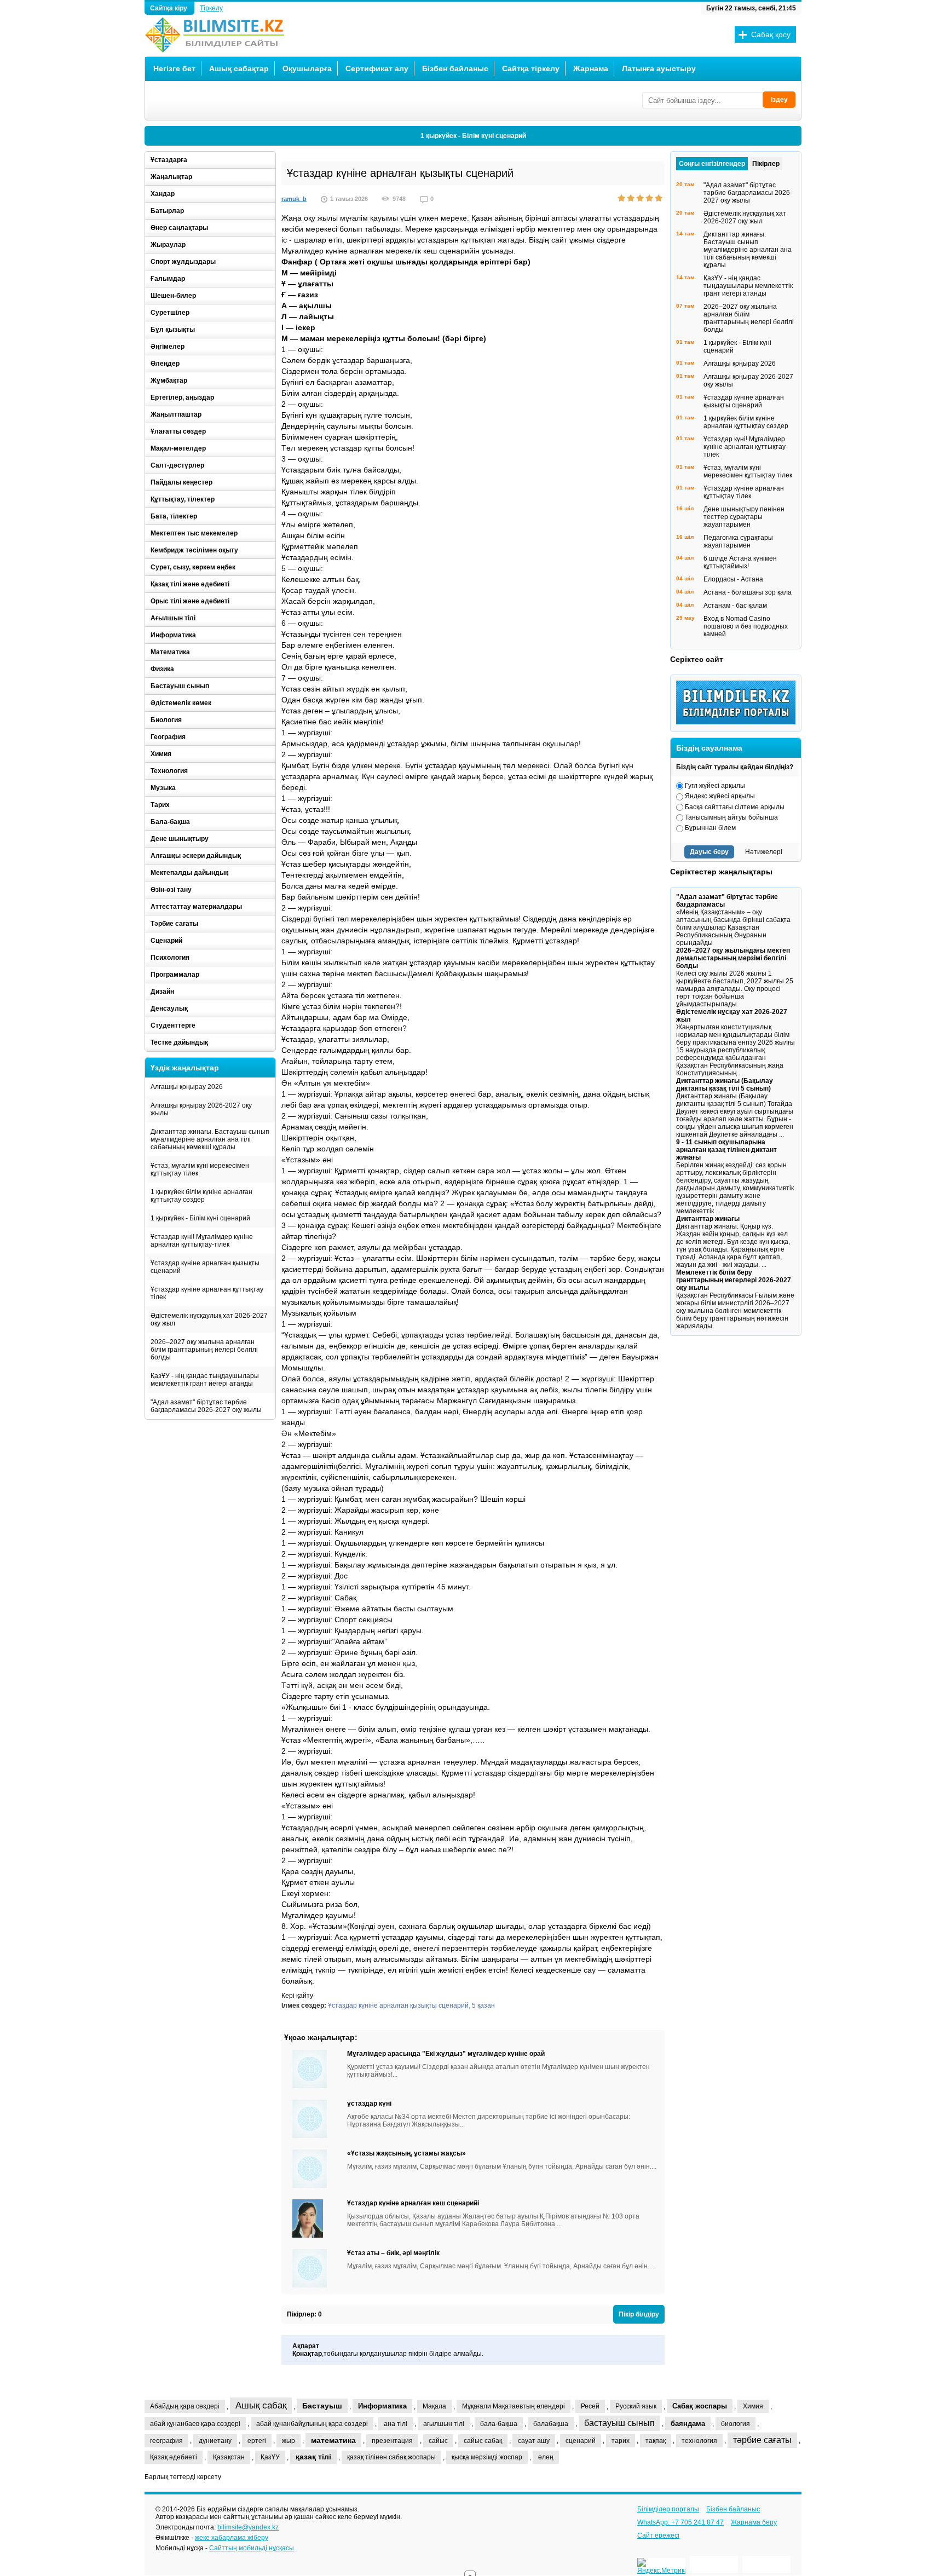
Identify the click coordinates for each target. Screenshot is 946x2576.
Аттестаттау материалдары (196, 907)
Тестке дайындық (179, 1042)
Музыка (163, 788)
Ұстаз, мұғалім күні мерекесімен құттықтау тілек (200, 1169)
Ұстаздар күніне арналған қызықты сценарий (398, 2006)
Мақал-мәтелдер (178, 448)
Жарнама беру (754, 2522)
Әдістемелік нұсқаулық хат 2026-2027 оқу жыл (209, 1319)
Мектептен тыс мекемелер (194, 533)
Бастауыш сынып (180, 686)
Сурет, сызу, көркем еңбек (193, 567)
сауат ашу (534, 2441)
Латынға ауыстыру (659, 68)
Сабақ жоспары (700, 2406)
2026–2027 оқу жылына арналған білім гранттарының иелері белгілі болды (204, 1350)
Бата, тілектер (174, 516)
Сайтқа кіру (169, 8)
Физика (162, 669)
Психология (170, 958)
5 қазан (483, 2006)
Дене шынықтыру (180, 839)
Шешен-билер (173, 296)
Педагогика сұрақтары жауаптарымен (738, 541)
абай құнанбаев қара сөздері (195, 2424)
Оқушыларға (307, 68)
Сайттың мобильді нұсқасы (252, 2548)
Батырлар (167, 211)
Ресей (590, 2406)
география (166, 2441)
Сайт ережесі (658, 2535)
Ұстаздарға (169, 160)
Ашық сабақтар (239, 68)
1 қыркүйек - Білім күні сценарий (473, 136)
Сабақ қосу (771, 34)
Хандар (163, 194)
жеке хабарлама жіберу (232, 2538)
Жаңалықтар (171, 177)
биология (736, 2424)
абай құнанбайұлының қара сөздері (312, 2424)
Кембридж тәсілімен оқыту (194, 550)
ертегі (257, 2441)
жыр (289, 2441)
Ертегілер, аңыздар (182, 397)
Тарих (160, 805)
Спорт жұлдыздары (183, 262)
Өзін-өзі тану (171, 890)
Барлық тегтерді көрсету (183, 2477)
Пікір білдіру (639, 2314)
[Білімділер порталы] (739, 722)
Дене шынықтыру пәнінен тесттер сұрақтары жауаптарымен (744, 517)
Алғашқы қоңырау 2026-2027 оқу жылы (201, 1109)
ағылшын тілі (444, 2424)
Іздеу (779, 100)
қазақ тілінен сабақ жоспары (391, 2457)
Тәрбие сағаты (174, 924)
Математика (170, 652)
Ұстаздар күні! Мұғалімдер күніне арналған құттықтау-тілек (202, 1241)
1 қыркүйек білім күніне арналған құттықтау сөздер (201, 1196)
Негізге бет (174, 68)
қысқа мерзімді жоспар (487, 2457)
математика (333, 2440)
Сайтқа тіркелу (531, 68)
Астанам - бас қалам (735, 606)
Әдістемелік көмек (181, 703)
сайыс (438, 2441)
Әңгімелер (168, 347)
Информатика (173, 635)
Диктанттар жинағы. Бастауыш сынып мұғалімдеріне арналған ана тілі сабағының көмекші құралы (210, 1139)
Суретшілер (170, 313)
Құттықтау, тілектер (183, 499)
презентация (392, 2441)
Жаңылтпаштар (176, 414)
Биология (166, 720)
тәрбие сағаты (762, 2440)
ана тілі (396, 2424)
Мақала (434, 2406)
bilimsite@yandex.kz (248, 2527)
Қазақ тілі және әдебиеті (190, 584)
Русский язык (636, 2406)
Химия (161, 754)
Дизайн (162, 992)
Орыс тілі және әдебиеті (190, 601)
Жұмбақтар (169, 381)
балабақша (551, 2424)
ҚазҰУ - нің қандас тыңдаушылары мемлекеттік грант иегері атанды (205, 1380)
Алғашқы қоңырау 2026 (187, 1087)
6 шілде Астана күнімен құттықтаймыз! (740, 562)
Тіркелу (211, 8)
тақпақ (656, 2441)
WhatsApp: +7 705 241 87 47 (680, 2522)
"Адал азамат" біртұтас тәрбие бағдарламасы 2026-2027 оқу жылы (206, 1406)
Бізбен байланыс (455, 68)
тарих (621, 2441)
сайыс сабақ (483, 2441)
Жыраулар (168, 245)
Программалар (175, 975)
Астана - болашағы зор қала (748, 592)
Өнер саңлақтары (179, 228)
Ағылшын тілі (173, 618)
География (168, 737)
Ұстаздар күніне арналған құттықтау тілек (207, 1293)
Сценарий (166, 941)
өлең (546, 2457)
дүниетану (215, 2441)
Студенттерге (173, 1025)
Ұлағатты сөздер (178, 431)
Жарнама (591, 68)
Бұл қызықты (173, 330)
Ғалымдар (168, 279)
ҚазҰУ (270, 2457)
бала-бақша (499, 2424)
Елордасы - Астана (733, 579)
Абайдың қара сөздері (185, 2406)
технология (699, 2441)
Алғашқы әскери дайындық (196, 856)
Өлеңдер (165, 364)
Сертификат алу (377, 68)
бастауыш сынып (619, 2423)
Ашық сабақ (261, 2405)
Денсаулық (169, 1008)
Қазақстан (229, 2457)
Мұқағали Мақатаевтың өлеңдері (514, 2406)
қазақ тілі (313, 2457)
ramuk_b (294, 199)
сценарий (581, 2441)
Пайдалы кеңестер (181, 482)
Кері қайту (297, 1996)
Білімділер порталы (668, 2509)
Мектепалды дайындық (189, 873)
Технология (169, 771)
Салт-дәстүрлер (177, 465)
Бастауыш (322, 2406)
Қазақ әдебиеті (174, 2457)
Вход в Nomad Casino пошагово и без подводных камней (746, 626)
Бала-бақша (170, 822)
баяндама (688, 2424)
